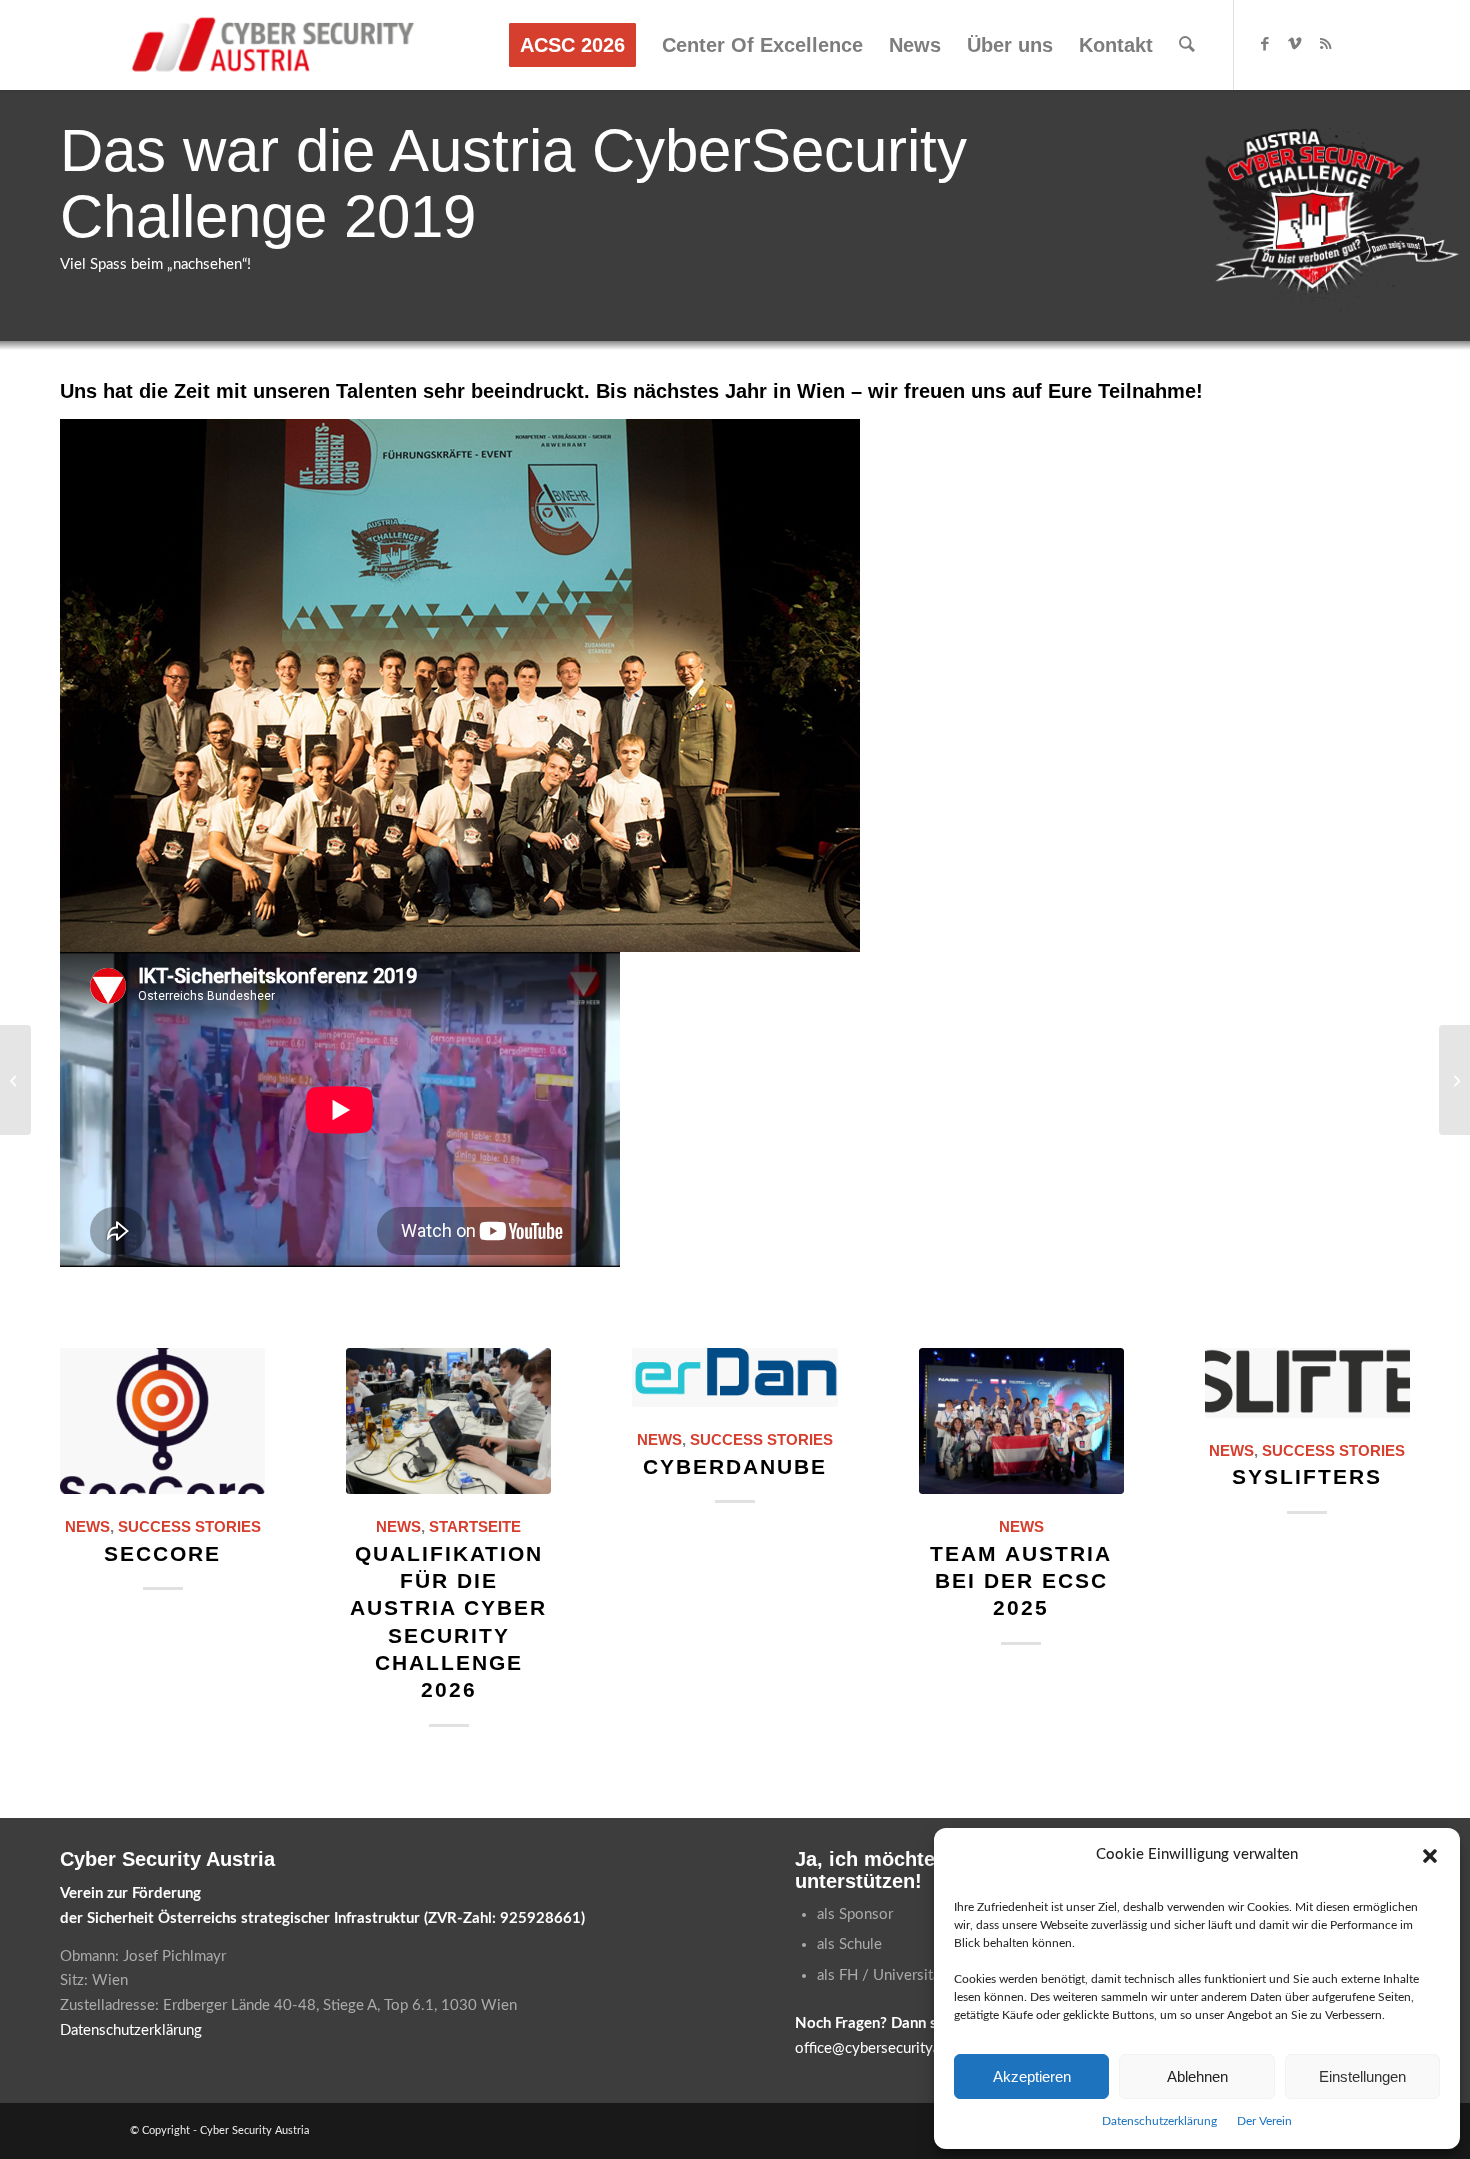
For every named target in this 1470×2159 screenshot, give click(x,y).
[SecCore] (162, 1421)
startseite (475, 1526)
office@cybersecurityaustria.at (893, 2048)
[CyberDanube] (734, 1377)
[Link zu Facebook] (1265, 44)
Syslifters (1307, 1476)
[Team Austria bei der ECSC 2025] (1021, 1421)
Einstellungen (1362, 2076)
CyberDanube (735, 1466)
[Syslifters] (1307, 1382)
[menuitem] (572, 45)
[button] (1430, 1856)
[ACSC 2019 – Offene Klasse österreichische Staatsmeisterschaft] (15, 1080)
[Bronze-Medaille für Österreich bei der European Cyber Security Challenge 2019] (1454, 1080)
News (87, 1526)
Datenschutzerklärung (1159, 2121)
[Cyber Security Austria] (273, 45)
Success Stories (189, 1526)
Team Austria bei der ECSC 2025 (1021, 1581)
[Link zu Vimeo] (1295, 44)
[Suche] (1187, 45)
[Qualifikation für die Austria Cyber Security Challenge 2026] (448, 1421)
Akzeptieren (1032, 2076)
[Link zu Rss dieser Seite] (1325, 44)
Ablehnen (1197, 2076)
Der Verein (1264, 2121)
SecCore (162, 1553)
